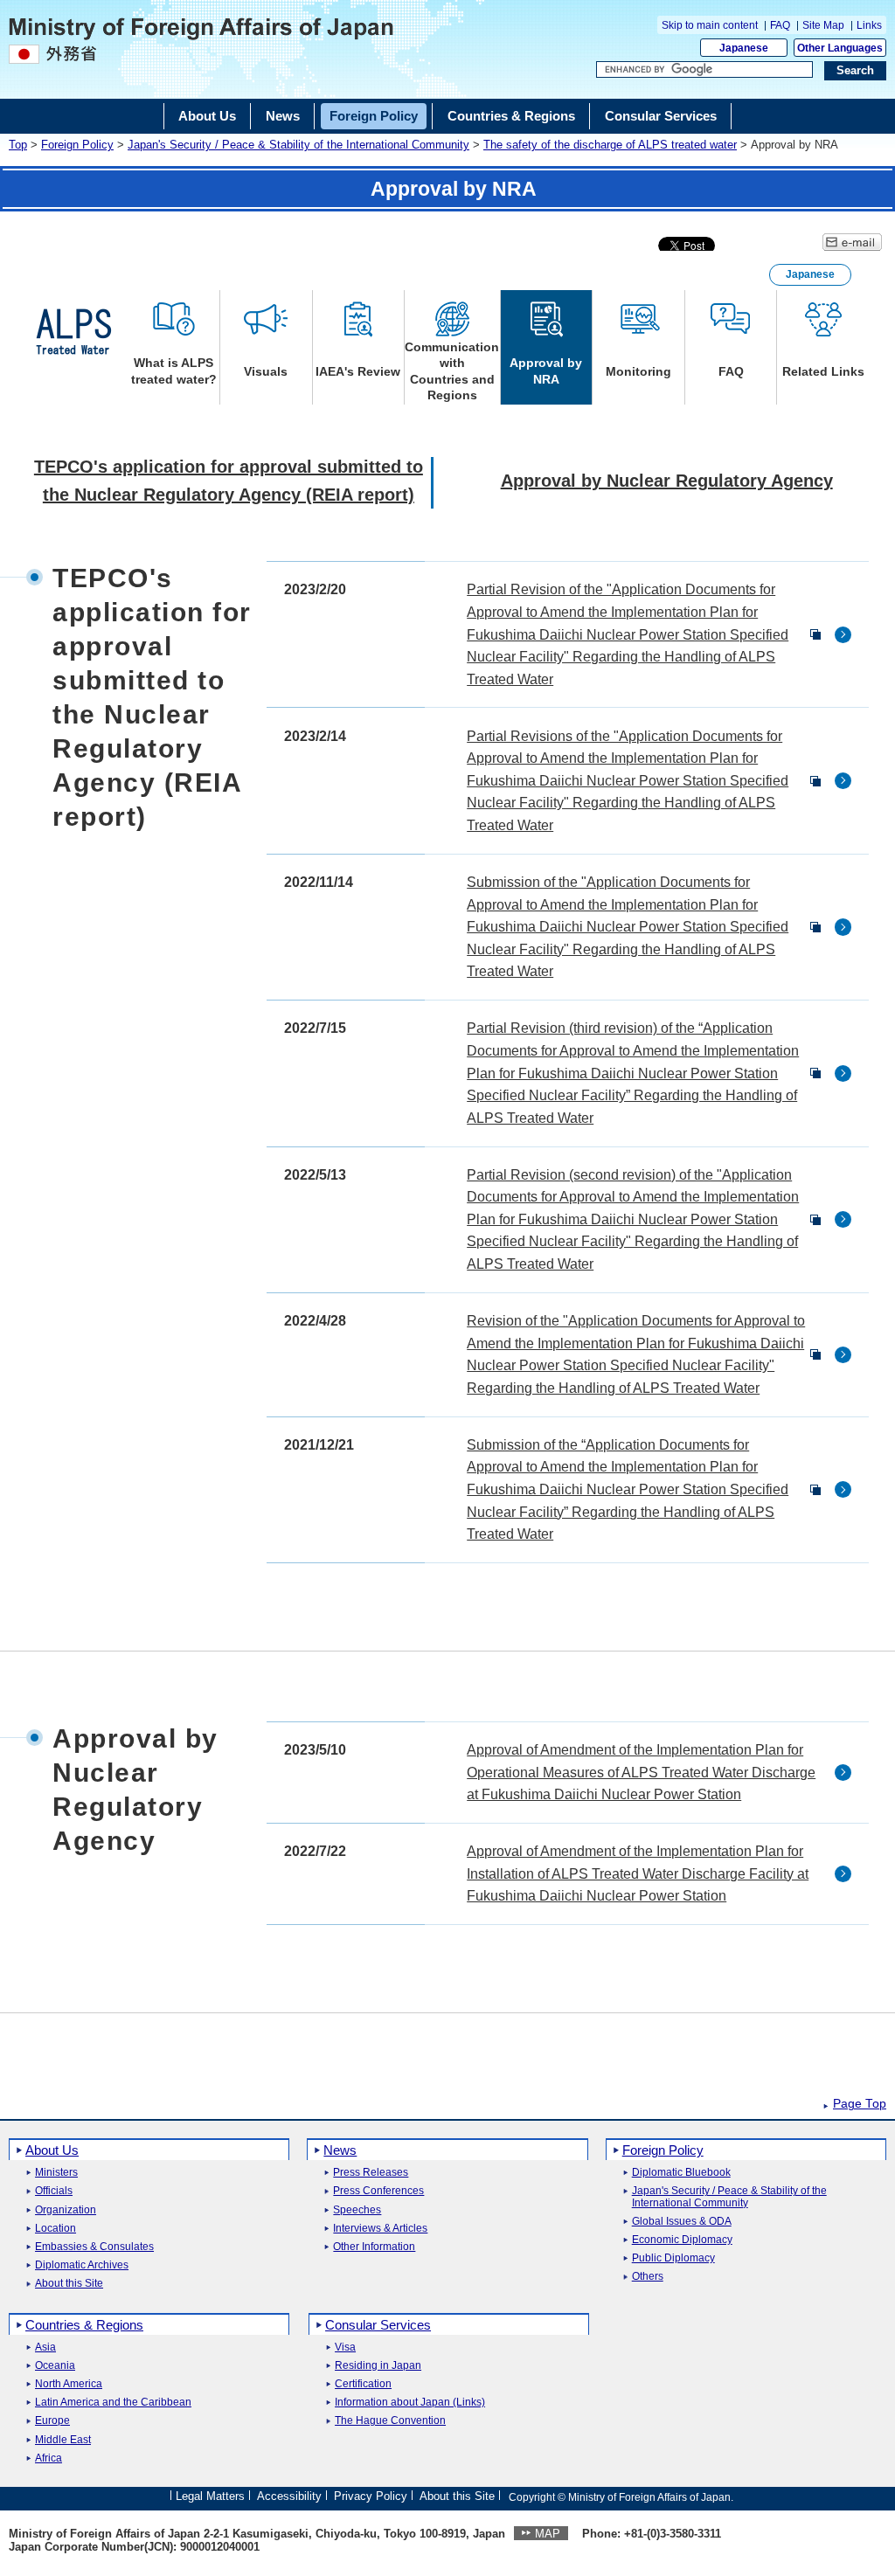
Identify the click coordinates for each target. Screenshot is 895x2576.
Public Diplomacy (673, 2258)
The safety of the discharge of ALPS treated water (610, 145)
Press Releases (371, 2173)
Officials (54, 2191)
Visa (345, 2347)
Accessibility (289, 2496)
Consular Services (378, 2325)
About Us (52, 2150)
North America (69, 2384)
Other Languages (840, 48)
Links (869, 25)
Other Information (374, 2247)
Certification (363, 2384)
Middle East (63, 2440)
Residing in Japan (378, 2366)
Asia (45, 2347)
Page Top (860, 2104)
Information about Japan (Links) (410, 2403)
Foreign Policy (77, 145)
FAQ (780, 25)
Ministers (56, 2173)
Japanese (744, 48)
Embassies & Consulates (94, 2247)
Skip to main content (711, 25)
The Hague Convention (390, 2421)
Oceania (55, 2366)
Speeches (357, 2210)
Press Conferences (378, 2191)
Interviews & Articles (380, 2229)
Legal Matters (210, 2496)
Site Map (823, 25)
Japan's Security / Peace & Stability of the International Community (298, 145)
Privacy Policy (371, 2496)
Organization (66, 2210)
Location (56, 2229)
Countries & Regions (84, 2325)
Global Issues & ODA (682, 2222)
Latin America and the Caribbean (113, 2403)
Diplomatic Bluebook (681, 2173)
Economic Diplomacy (682, 2240)
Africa (49, 2458)
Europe (52, 2421)
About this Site (69, 2284)
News (340, 2150)
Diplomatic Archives (82, 2265)
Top (18, 145)
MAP (548, 2534)
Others (648, 2277)
